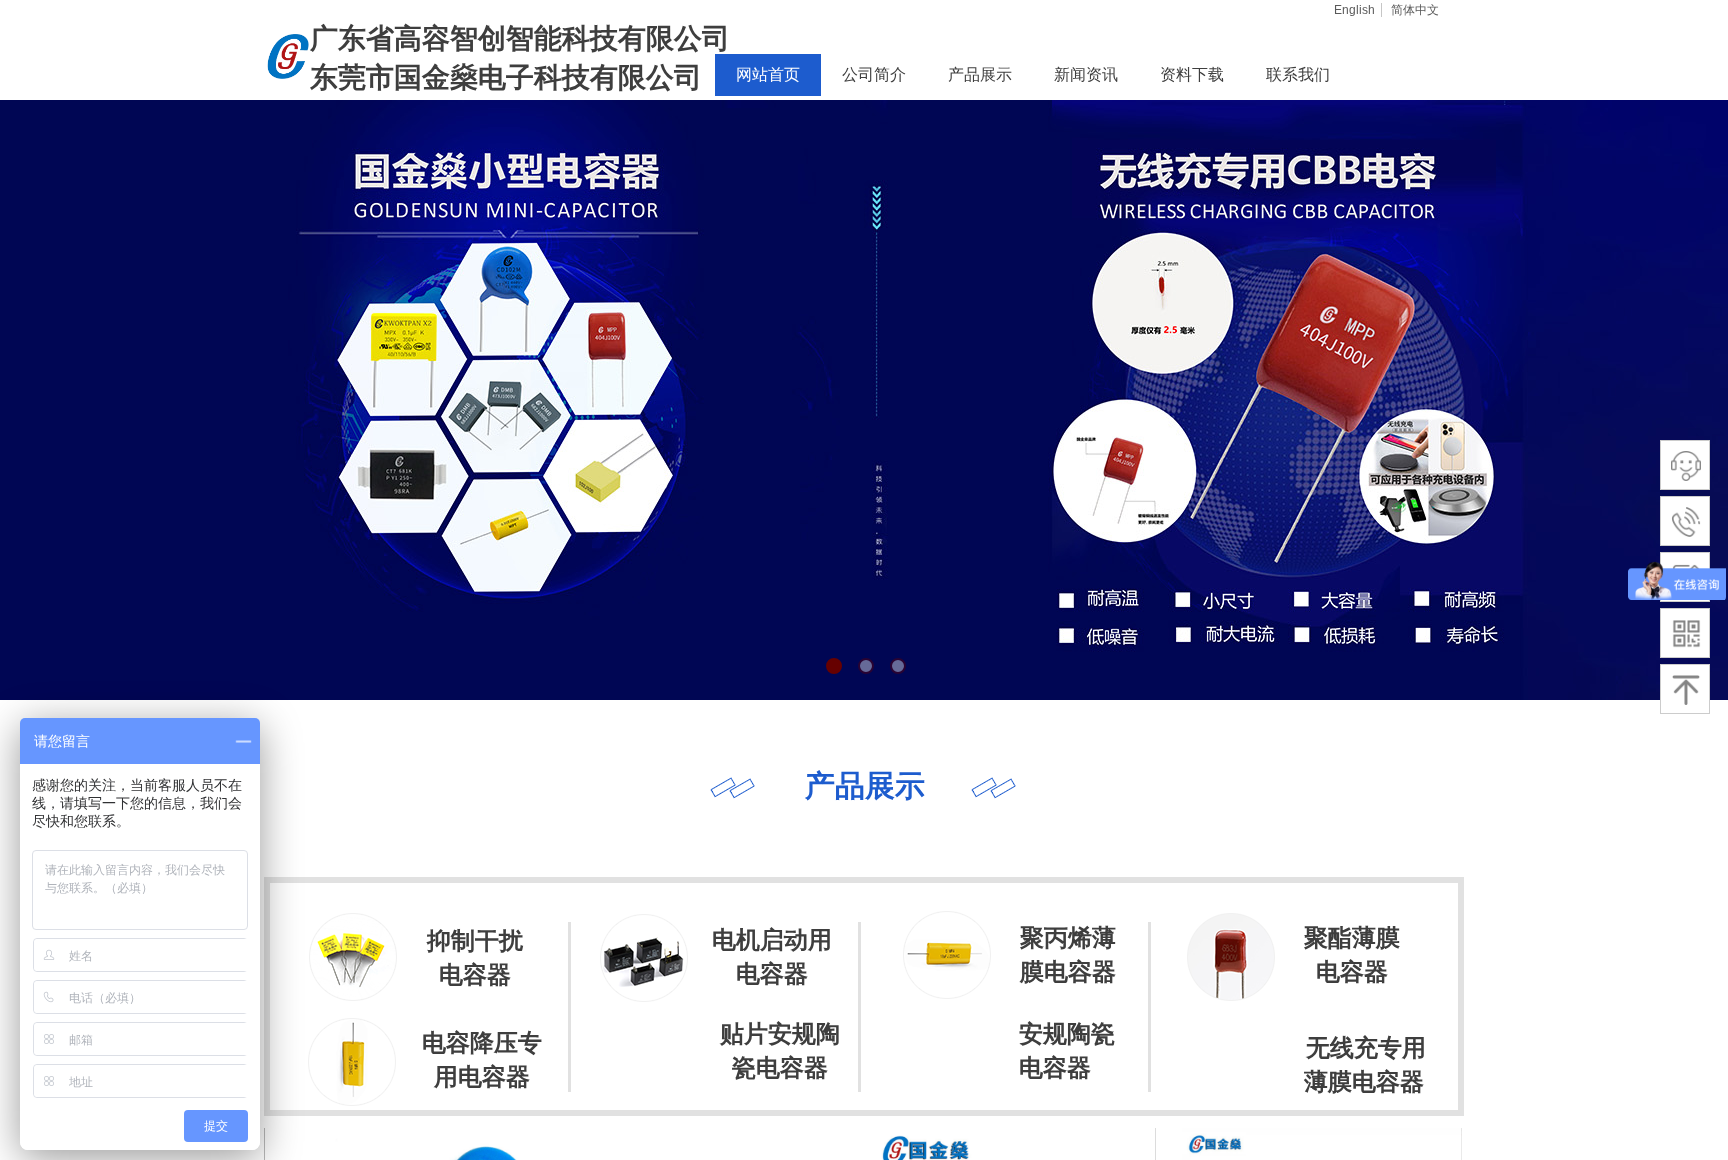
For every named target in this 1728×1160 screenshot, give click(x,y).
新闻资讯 (1086, 74)
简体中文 (1415, 10)
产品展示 (980, 74)
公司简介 (874, 74)
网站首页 (768, 74)
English (1354, 10)
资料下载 (1192, 74)
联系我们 (1298, 74)
